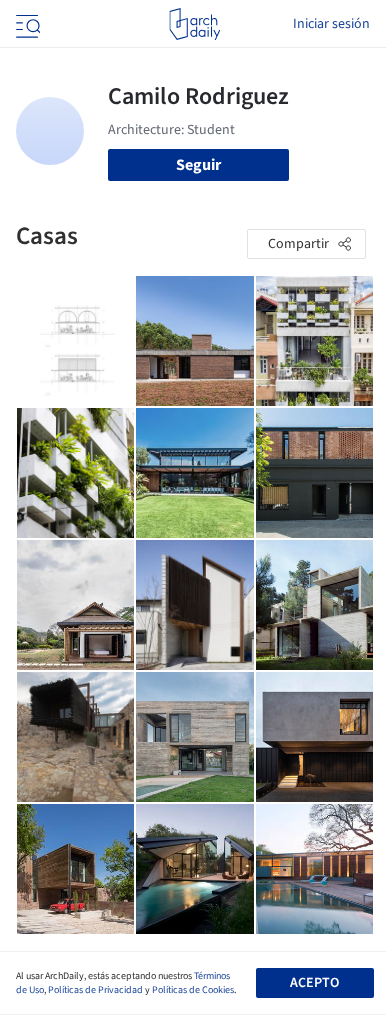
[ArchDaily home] (194, 24)
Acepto (314, 983)
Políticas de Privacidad (95, 990)
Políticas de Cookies (193, 990)
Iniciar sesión (331, 24)
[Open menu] (26, 24)
